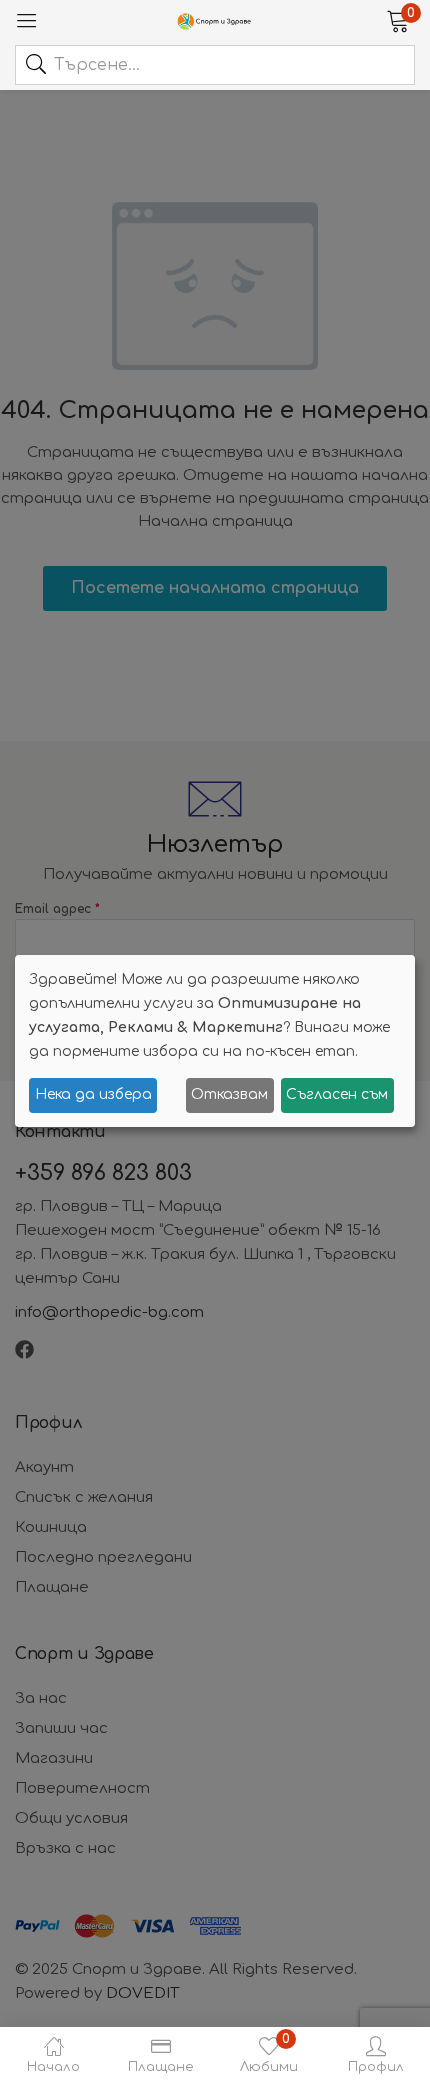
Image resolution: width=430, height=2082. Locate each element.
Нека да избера (93, 1094)
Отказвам (229, 1094)
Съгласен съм (337, 1094)
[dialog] (215, 1041)
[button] (397, 20)
